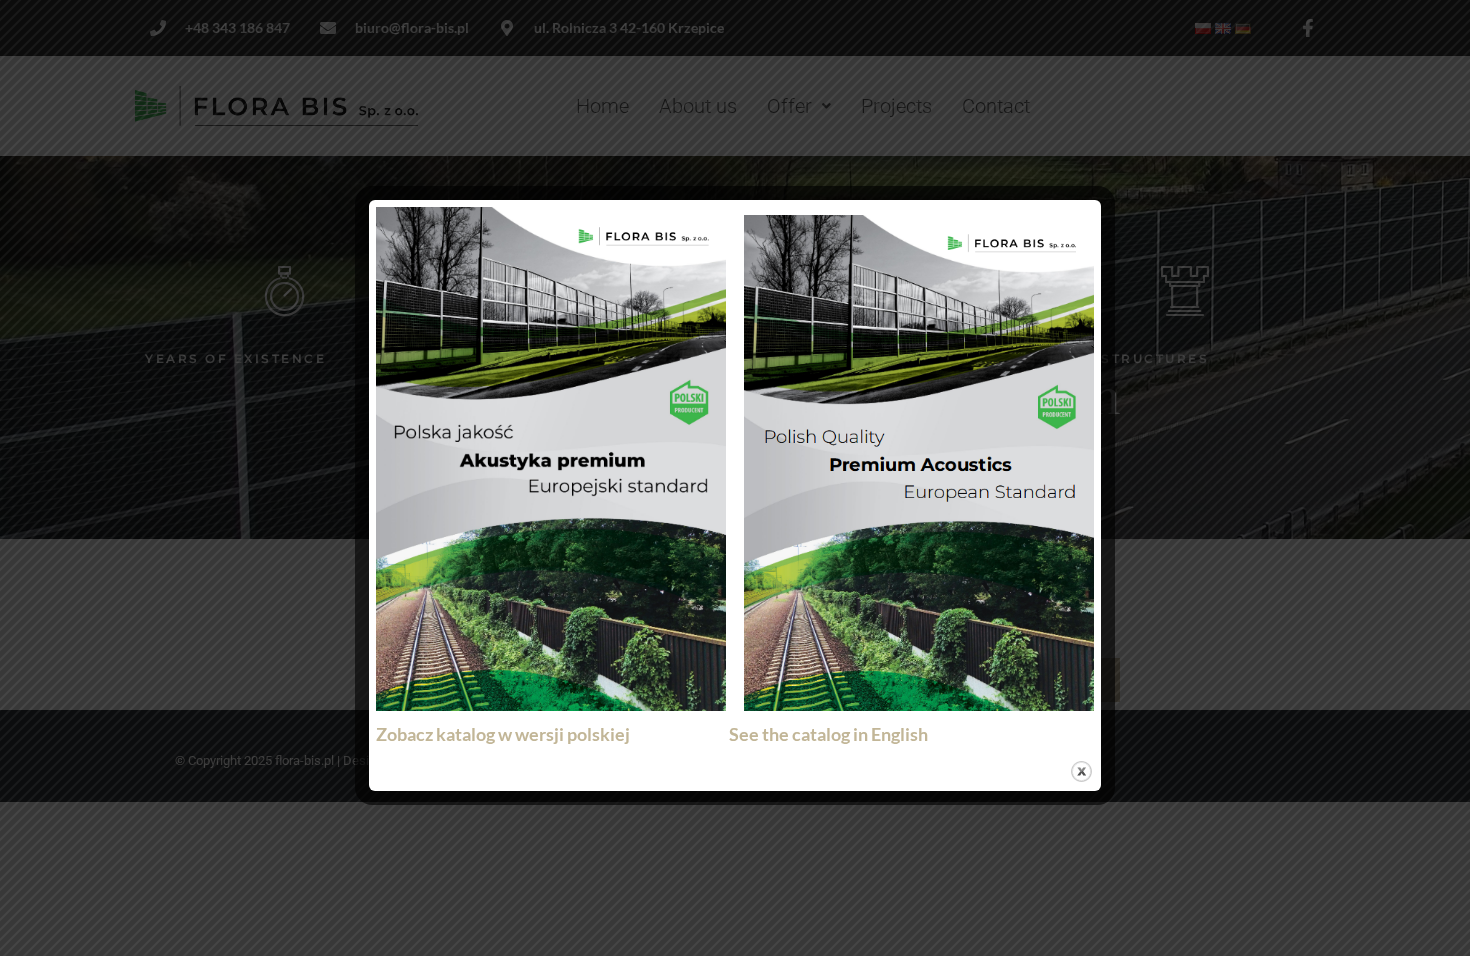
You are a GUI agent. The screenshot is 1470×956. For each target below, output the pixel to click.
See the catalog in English (828, 734)
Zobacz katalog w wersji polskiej (507, 734)
